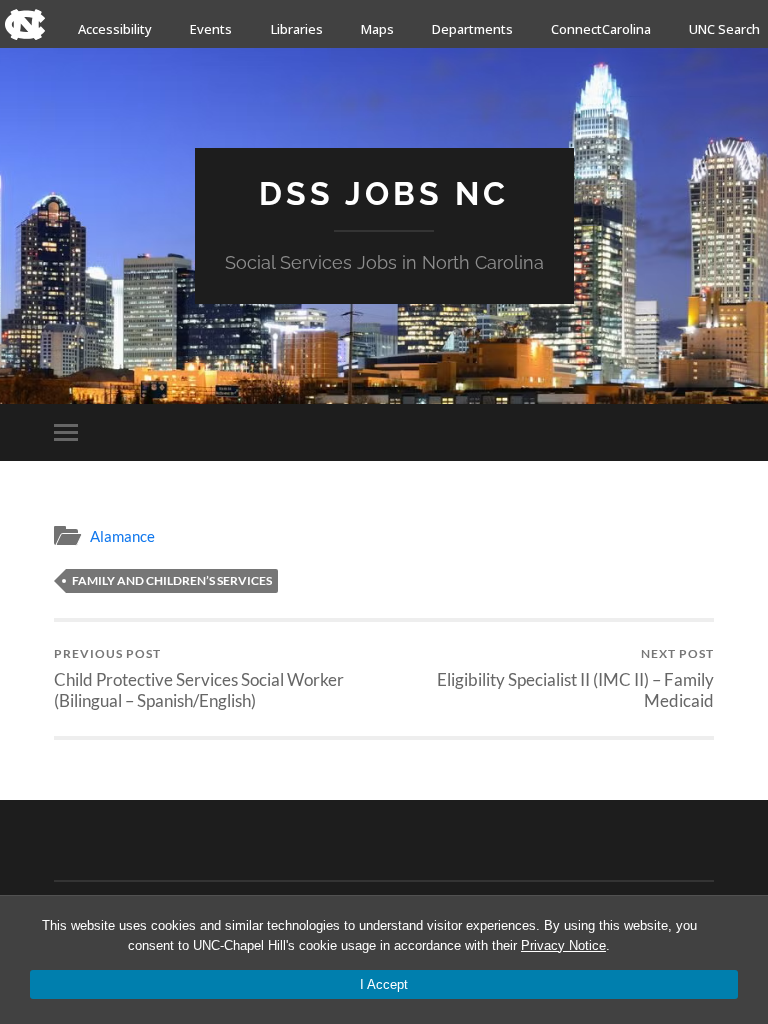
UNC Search (724, 29)
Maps (377, 29)
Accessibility (115, 29)
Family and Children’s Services (172, 580)
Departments (472, 29)
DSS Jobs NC (384, 193)
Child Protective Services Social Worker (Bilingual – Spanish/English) (199, 678)
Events (211, 29)
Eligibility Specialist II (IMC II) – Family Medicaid (575, 678)
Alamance (122, 536)
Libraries (297, 29)
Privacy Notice (563, 945)
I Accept (384, 984)
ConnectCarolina (601, 29)
